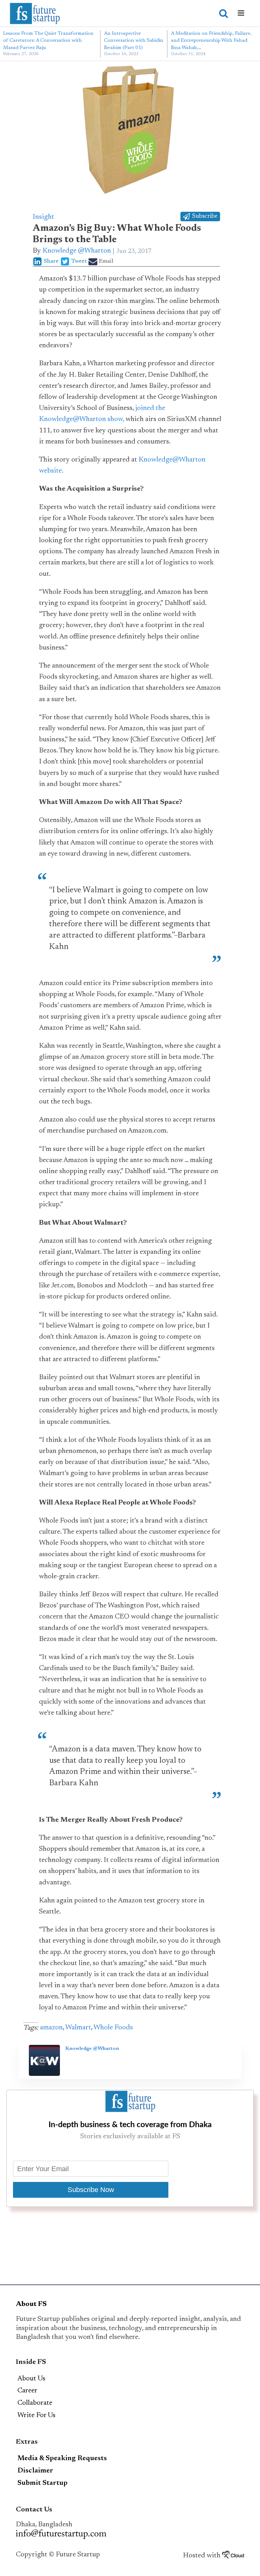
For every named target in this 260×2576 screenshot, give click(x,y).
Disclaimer (35, 2471)
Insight (43, 217)
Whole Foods (113, 2028)
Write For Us (36, 2416)
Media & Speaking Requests (62, 2459)
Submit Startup (42, 2483)
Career (27, 2391)
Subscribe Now (91, 2190)
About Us (31, 2379)
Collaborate (35, 2403)
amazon (51, 2028)
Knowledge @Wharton (77, 251)
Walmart (78, 2028)
